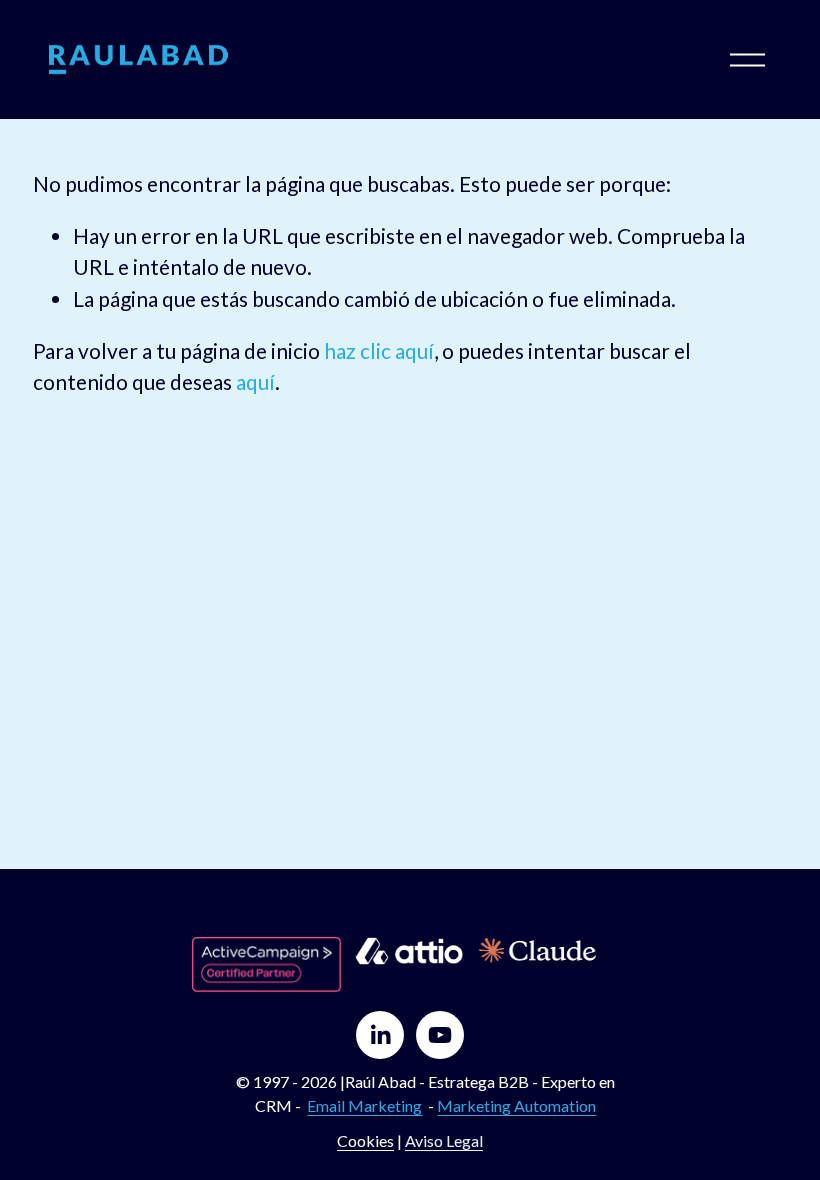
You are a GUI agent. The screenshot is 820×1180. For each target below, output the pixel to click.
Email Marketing (364, 1105)
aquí (255, 381)
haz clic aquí (379, 350)
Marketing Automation (516, 1105)
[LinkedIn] (380, 1035)
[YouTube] (440, 1035)
